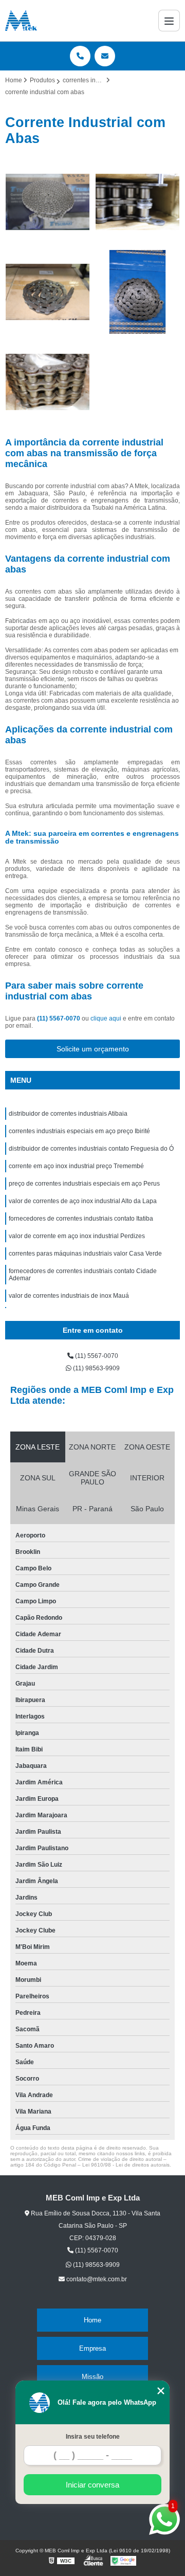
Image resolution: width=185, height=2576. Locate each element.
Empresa (92, 2348)
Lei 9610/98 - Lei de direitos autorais (126, 2165)
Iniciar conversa (92, 2485)
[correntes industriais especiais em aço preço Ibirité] (137, 202)
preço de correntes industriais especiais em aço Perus (84, 1184)
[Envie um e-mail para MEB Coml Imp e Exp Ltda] (105, 56)
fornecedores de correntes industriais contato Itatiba (81, 1219)
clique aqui (106, 1018)
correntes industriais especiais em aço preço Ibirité (79, 1131)
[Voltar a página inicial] (21, 21)
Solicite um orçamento (93, 1049)
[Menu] (169, 21)
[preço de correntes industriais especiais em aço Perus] (48, 382)
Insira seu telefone (93, 2437)
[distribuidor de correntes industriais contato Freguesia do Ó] (48, 292)
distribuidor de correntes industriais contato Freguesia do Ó (91, 1149)
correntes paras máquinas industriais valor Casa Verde (85, 1254)
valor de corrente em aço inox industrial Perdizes (77, 1236)
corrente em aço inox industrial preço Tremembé (76, 1166)
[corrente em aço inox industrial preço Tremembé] (137, 292)
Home (92, 2320)
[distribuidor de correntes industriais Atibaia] (48, 202)
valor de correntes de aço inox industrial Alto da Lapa (83, 1201)
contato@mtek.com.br (96, 2279)
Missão (92, 2377)
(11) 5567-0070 (59, 1018)
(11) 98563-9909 (96, 1368)
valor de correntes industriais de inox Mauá (69, 1296)
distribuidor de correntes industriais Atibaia (68, 1114)
